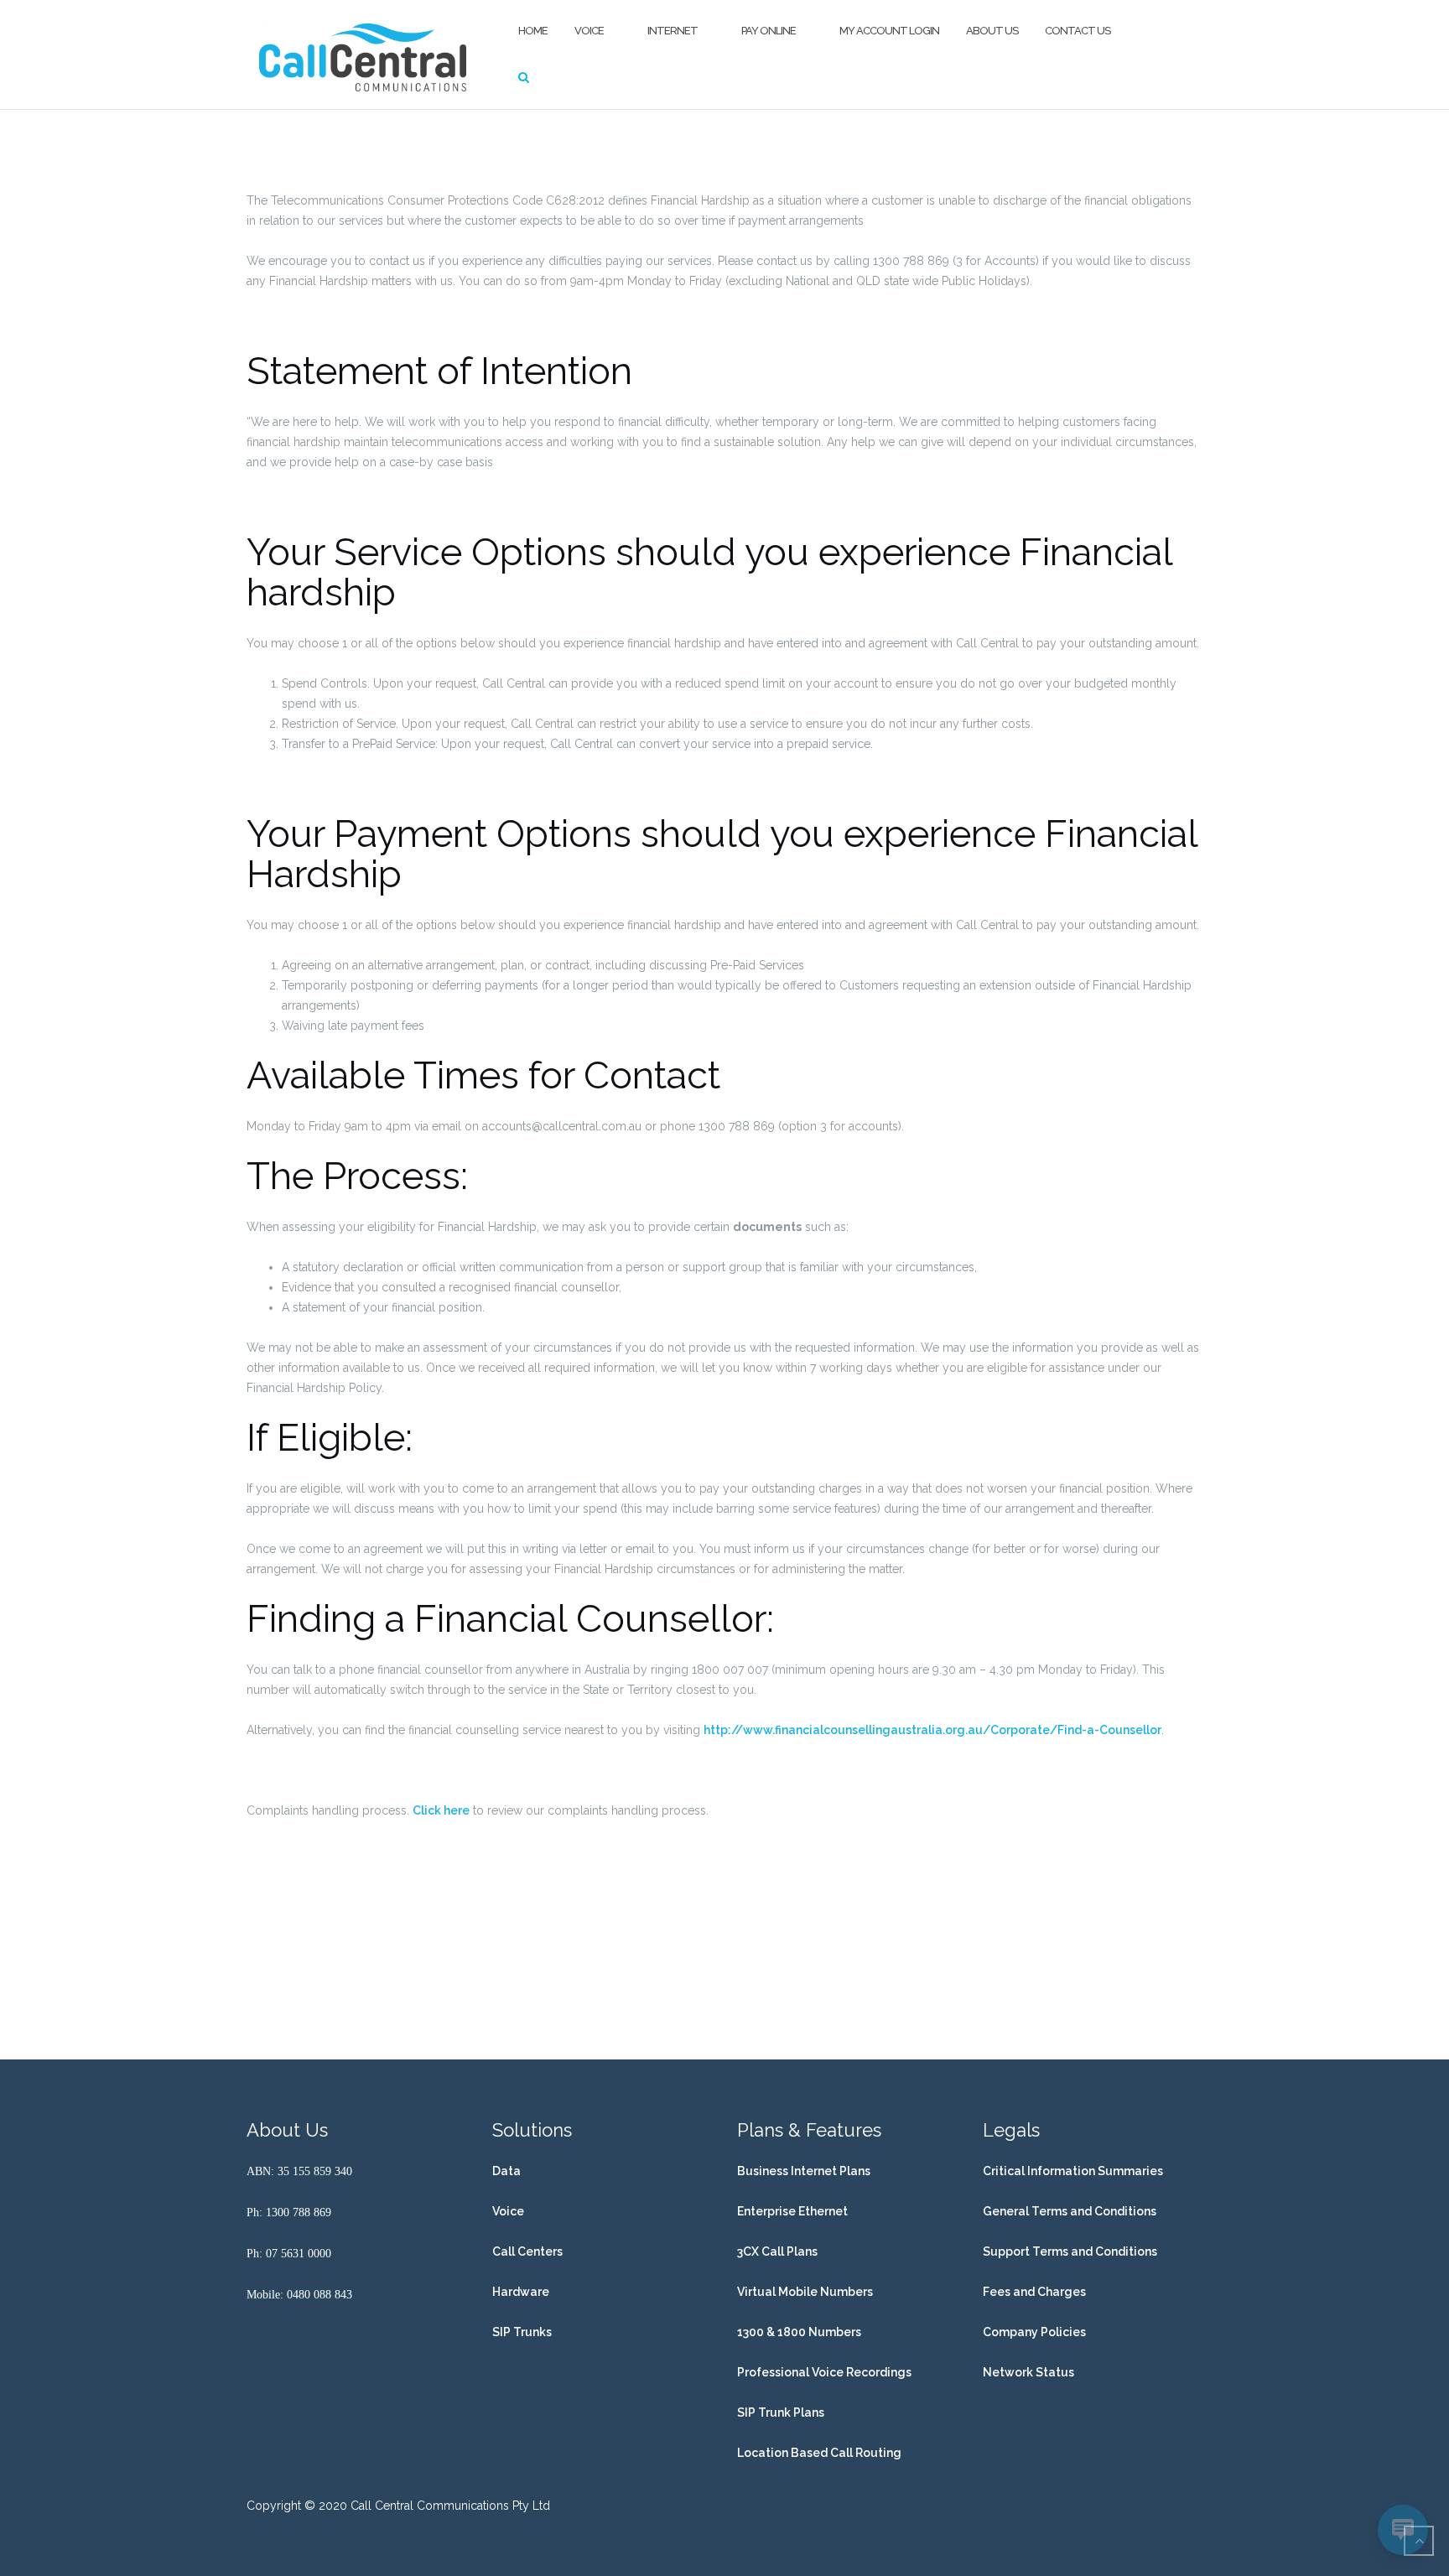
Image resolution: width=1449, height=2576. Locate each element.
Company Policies (1034, 2332)
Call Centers (527, 2251)
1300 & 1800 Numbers (799, 2332)
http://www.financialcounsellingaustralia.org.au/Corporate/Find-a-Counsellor (932, 1730)
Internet (673, 31)
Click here (441, 1810)
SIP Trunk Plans (781, 2412)
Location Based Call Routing (819, 2453)
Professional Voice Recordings (824, 2372)
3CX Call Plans (777, 2251)
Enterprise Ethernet (792, 2211)
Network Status (1028, 2372)
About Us (992, 31)
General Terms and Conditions (1070, 2211)
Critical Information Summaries (1073, 2171)
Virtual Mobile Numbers (805, 2292)
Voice (589, 31)
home (533, 31)
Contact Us (1078, 31)
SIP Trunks (522, 2332)
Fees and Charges (1034, 2292)
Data (506, 2171)
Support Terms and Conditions (1070, 2251)
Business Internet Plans (804, 2171)
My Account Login (889, 31)
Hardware (521, 2292)
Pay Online (769, 31)
